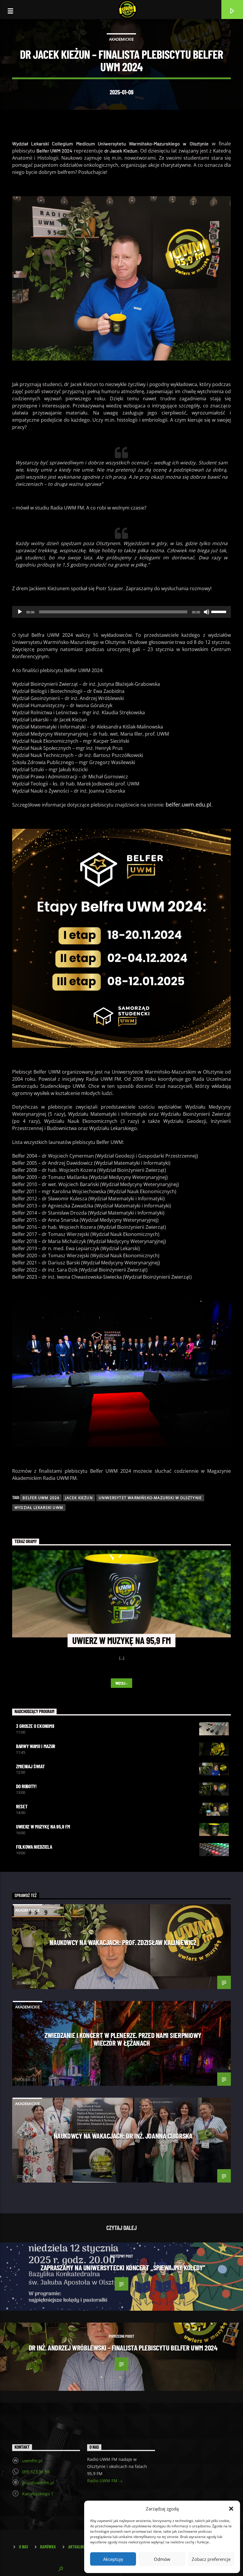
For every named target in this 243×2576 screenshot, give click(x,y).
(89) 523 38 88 (36, 2472)
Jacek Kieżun (79, 1498)
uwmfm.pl (32, 2461)
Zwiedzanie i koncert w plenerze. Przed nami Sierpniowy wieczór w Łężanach (123, 2039)
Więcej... (122, 1683)
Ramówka (48, 2547)
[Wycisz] (207, 612)
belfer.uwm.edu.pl (188, 804)
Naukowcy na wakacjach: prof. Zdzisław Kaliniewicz (123, 1942)
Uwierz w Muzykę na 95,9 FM (43, 1826)
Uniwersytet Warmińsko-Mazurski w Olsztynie (150, 1498)
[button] (231, 2509)
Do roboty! (26, 1786)
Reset (22, 1806)
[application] (121, 612)
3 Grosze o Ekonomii (35, 1726)
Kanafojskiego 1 (38, 2494)
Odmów (162, 2559)
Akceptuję (113, 2559)
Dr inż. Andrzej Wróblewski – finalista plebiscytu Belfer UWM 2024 (123, 2348)
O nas (23, 2547)
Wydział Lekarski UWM (39, 1508)
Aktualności (79, 2547)
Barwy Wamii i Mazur (36, 1746)
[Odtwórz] (20, 612)
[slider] (220, 611)
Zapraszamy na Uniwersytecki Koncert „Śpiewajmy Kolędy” (123, 2267)
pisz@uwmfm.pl (38, 2483)
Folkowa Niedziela (34, 1847)
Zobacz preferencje (211, 2559)
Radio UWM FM (103, 2481)
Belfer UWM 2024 (41, 1498)
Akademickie (121, 39)
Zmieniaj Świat (30, 1766)
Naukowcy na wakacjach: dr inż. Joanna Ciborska (123, 2136)
